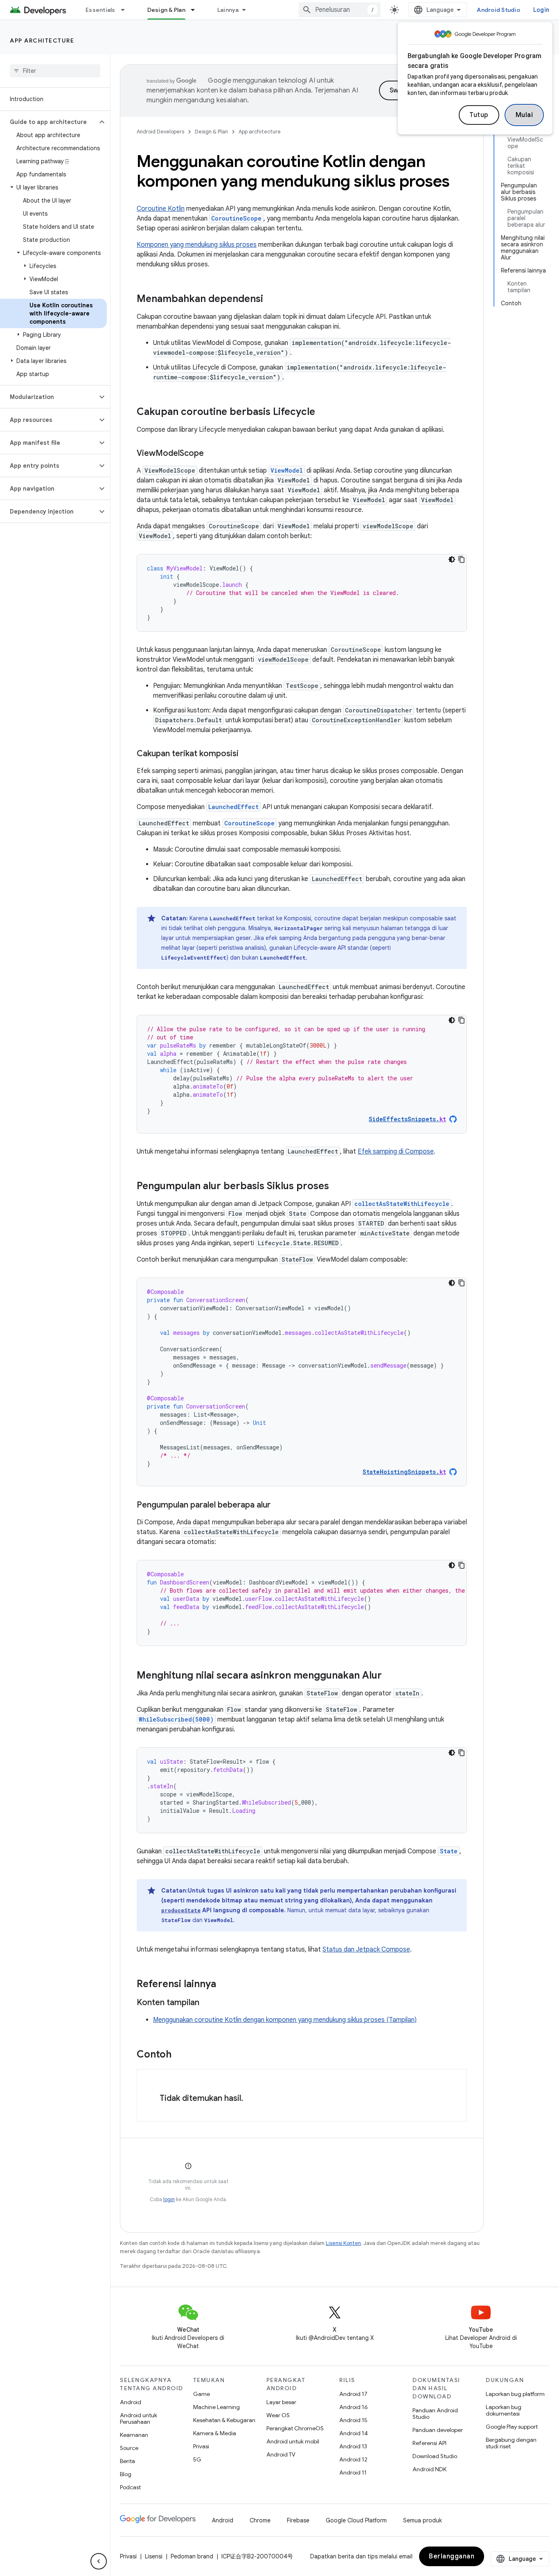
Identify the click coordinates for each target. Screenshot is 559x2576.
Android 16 (354, 2407)
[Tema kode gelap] (452, 559)
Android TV (281, 2454)
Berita (127, 2461)
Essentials (100, 10)
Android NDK (429, 2469)
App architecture (42, 41)
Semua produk (423, 2520)
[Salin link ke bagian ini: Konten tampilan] (207, 2003)
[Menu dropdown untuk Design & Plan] (196, 10)
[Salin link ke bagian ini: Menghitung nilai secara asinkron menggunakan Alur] (390, 1676)
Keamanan (134, 2435)
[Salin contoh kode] (462, 559)
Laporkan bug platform (515, 2394)
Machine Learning (216, 2407)
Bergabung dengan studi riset (511, 2443)
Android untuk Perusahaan (139, 2418)
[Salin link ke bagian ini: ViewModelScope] (212, 454)
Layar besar (281, 2402)
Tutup (479, 115)
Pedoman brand (192, 2556)
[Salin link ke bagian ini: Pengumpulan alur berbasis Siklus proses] (337, 1187)
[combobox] (340, 10)
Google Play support (512, 2427)
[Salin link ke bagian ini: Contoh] (180, 2055)
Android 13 (353, 2446)
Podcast (130, 2487)
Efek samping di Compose (396, 1152)
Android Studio (498, 10)
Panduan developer (438, 2430)
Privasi (201, 2446)
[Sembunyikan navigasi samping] (99, 2561)
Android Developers (160, 132)
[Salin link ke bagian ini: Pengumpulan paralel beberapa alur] (279, 1505)
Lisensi (154, 2556)
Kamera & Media (215, 2433)
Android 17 (353, 2394)
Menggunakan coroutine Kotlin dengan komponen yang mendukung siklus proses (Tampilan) (285, 2020)
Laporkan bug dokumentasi (504, 2410)
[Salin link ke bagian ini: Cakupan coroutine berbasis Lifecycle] (323, 412)
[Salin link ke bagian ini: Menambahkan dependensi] (271, 300)
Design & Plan (166, 10)
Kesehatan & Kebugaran (224, 2420)
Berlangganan (452, 2556)
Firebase (298, 2520)
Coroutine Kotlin (161, 209)
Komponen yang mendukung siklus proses (197, 245)
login (169, 2199)
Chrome (260, 2520)
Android (131, 2402)
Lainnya (228, 10)
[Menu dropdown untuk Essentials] (126, 10)
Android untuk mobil (293, 2441)
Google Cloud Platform (356, 2520)
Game (202, 2394)
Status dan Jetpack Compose (366, 1949)
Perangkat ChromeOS (295, 2428)
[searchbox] (55, 71)
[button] (48, 122)
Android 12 (353, 2459)
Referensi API (429, 2443)
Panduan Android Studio (435, 2414)
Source (129, 2448)
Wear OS (278, 2415)
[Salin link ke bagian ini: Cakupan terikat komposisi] (247, 754)
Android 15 (353, 2420)
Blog (126, 2474)
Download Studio (435, 2456)
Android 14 (354, 2433)
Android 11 (353, 2472)
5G (197, 2459)
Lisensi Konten (343, 2243)
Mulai (524, 115)
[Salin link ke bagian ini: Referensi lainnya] (224, 1985)
